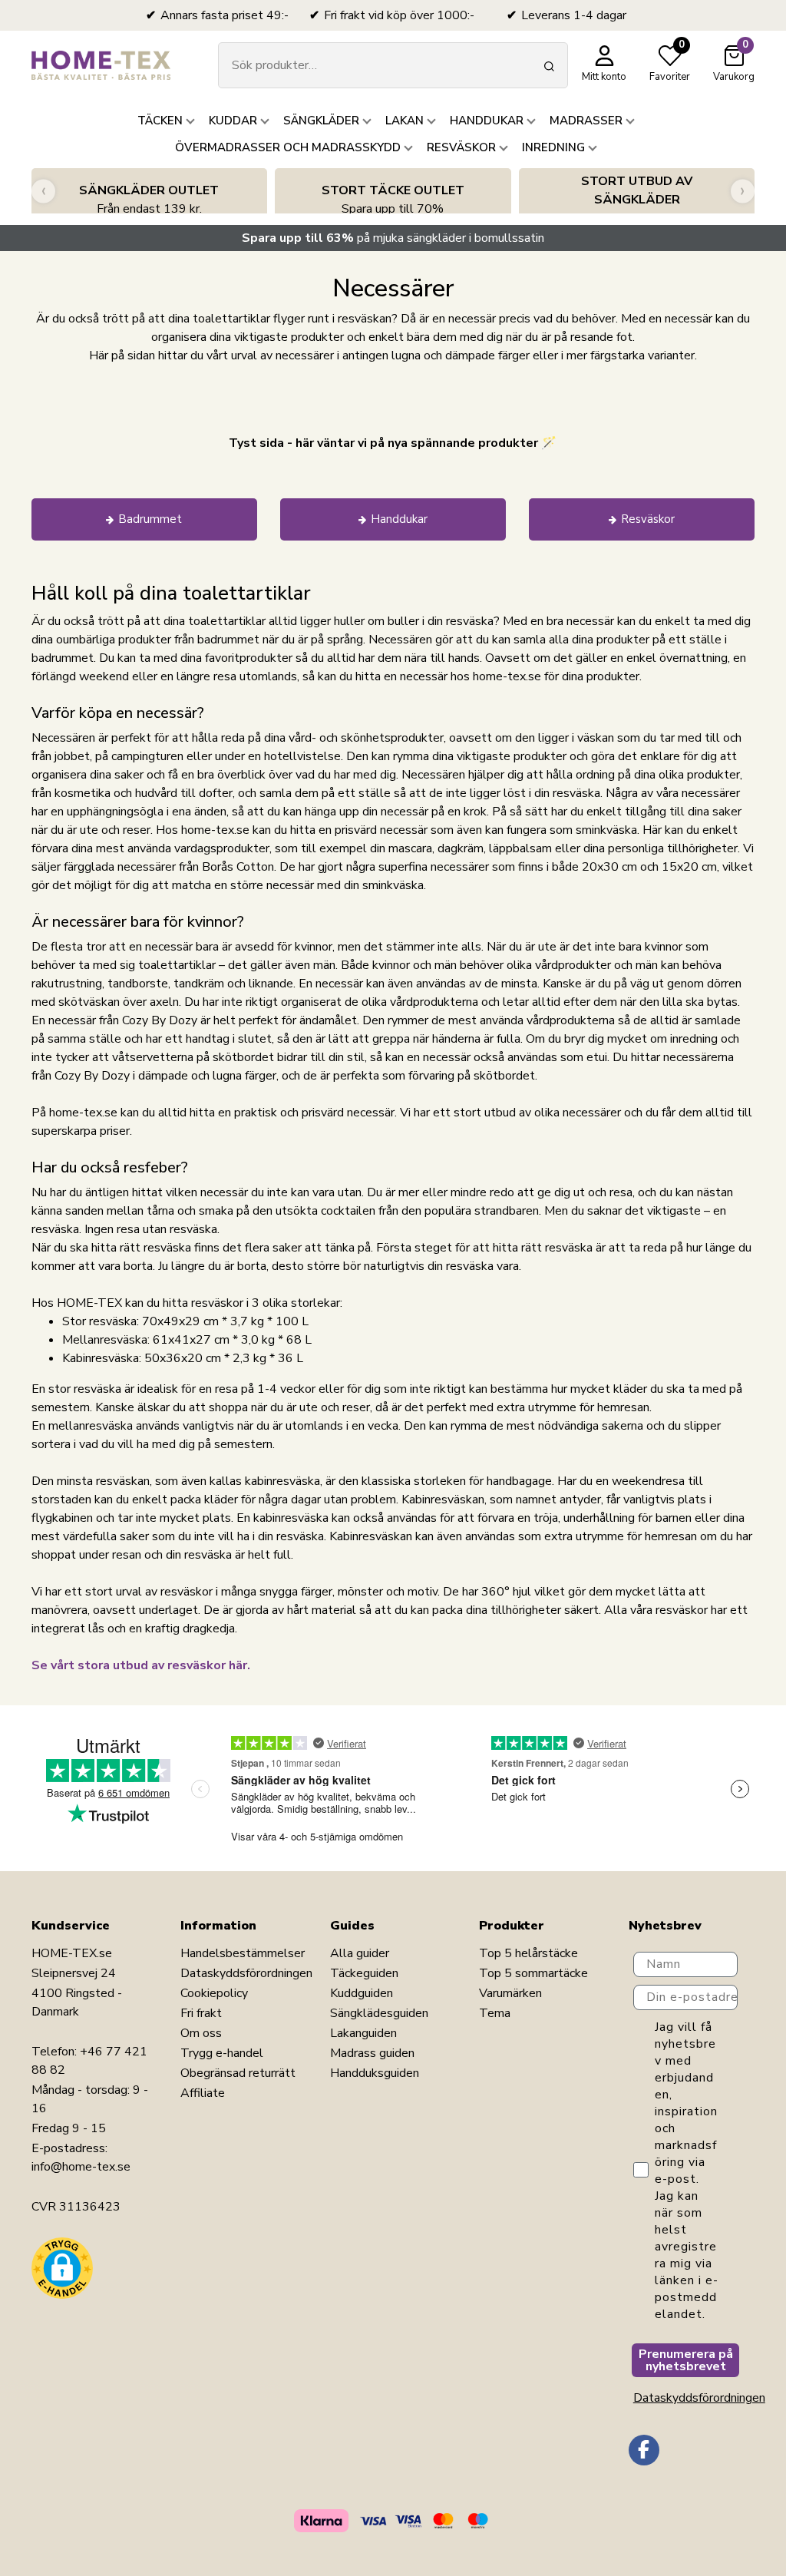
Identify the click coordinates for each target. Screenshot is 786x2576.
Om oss (201, 2033)
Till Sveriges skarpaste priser (637, 200)
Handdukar (399, 519)
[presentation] (43, 191)
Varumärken (510, 1993)
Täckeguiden (364, 1973)
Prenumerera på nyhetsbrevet (686, 2360)
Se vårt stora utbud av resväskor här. (141, 1665)
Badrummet (150, 519)
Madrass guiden (372, 2053)
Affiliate (203, 2093)
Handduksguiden (375, 2073)
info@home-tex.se (81, 2167)
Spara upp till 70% (393, 200)
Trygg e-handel (222, 2053)
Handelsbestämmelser (243, 1953)
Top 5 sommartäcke (533, 1973)
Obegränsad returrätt (238, 2073)
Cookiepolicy (214, 1993)
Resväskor (648, 519)
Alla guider (360, 1953)
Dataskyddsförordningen (246, 1973)
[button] (62, 2268)
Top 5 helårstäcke (528, 1953)
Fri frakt (201, 2013)
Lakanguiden (363, 2033)
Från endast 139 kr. (149, 200)
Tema (495, 2013)
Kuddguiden (362, 1993)
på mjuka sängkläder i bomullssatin (393, 238)
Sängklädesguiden (379, 2013)
